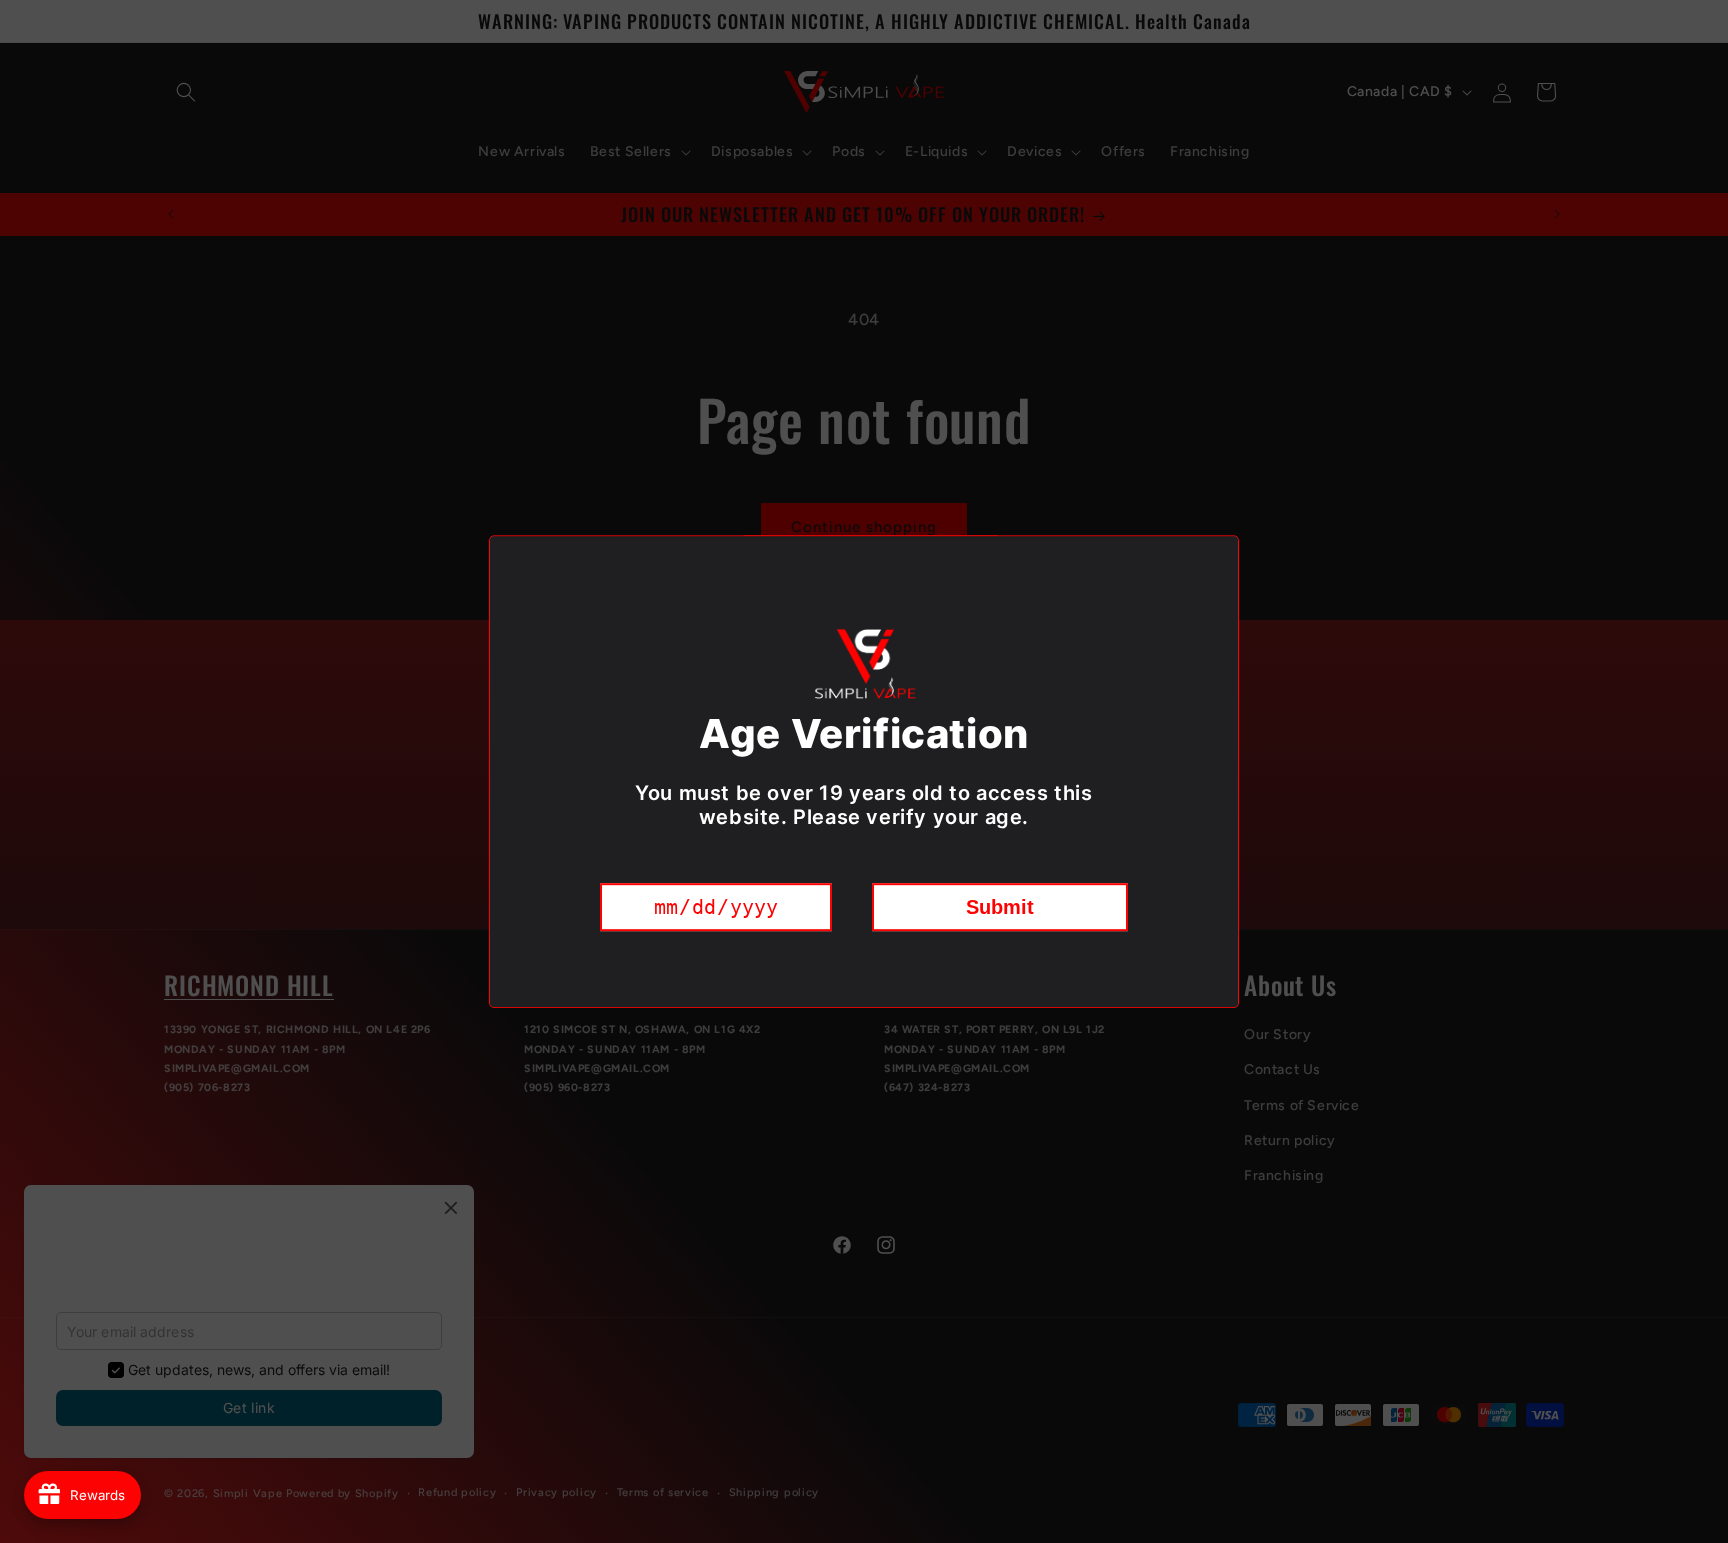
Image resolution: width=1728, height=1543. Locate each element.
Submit (1000, 907)
